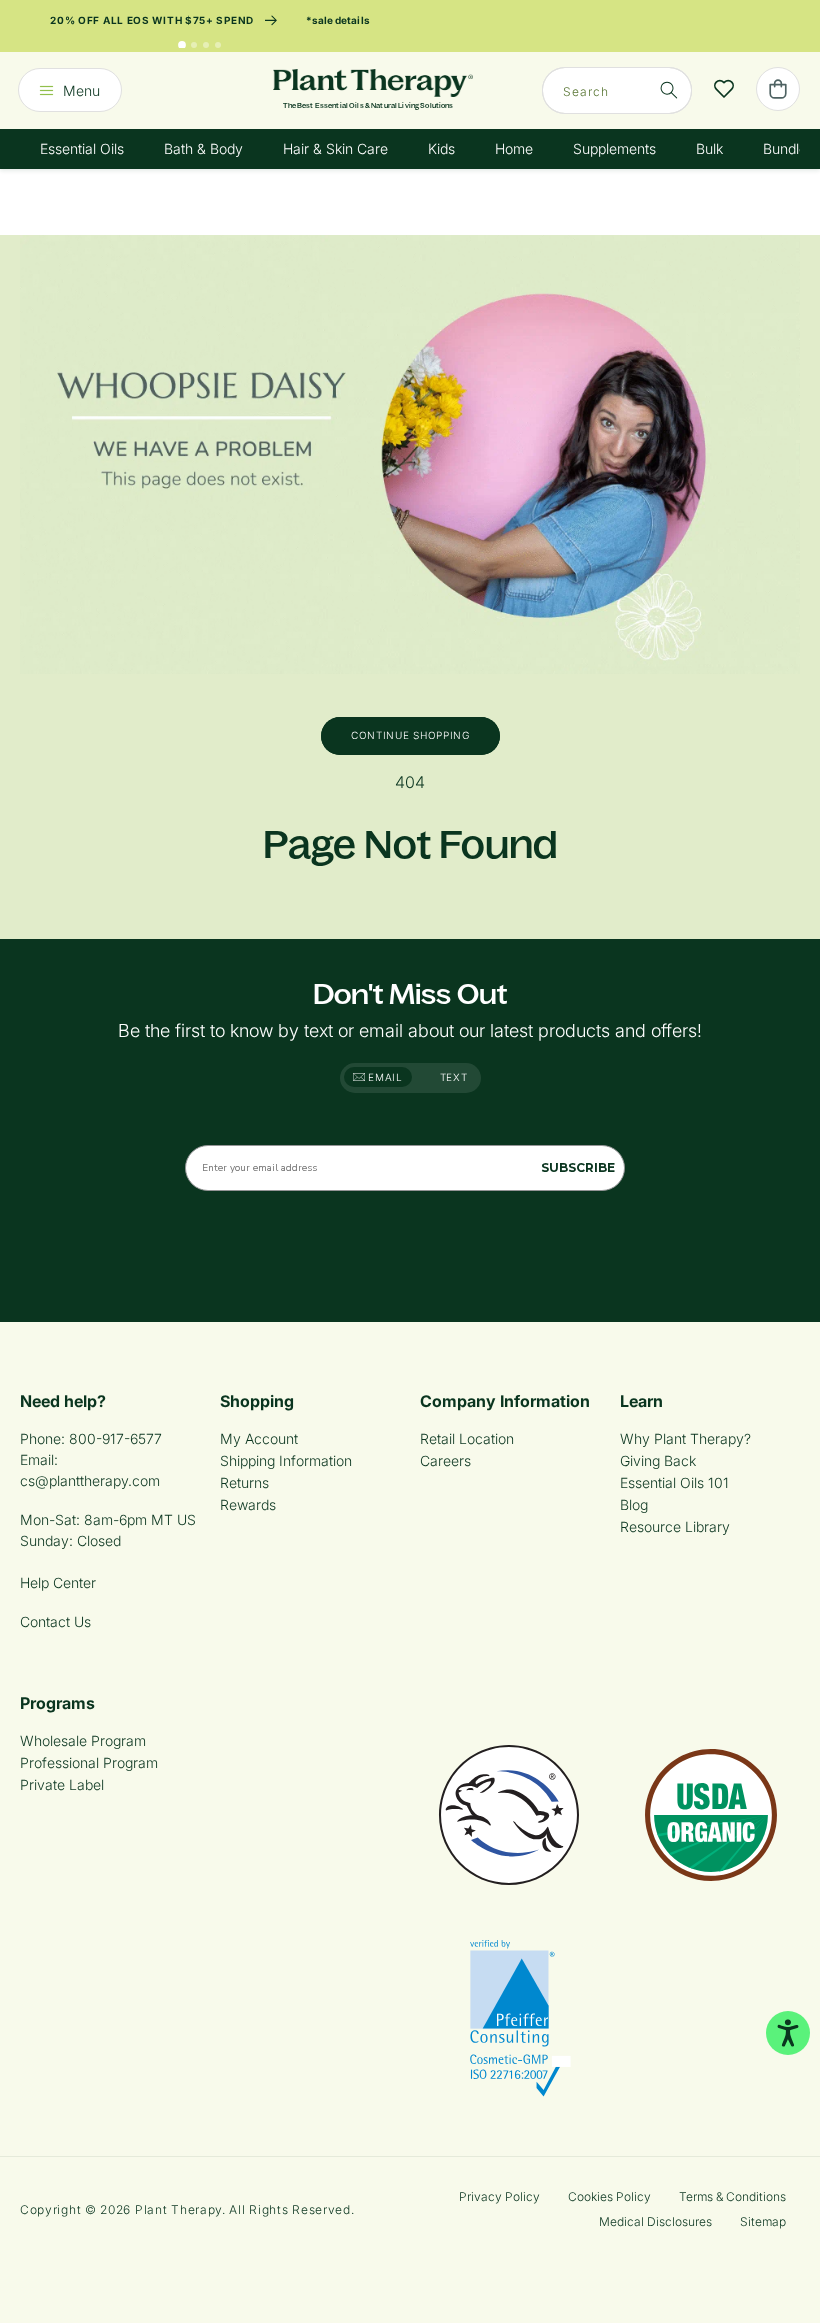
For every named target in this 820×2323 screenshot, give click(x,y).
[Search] (669, 90)
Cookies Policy (609, 2196)
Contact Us (55, 1621)
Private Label (62, 1784)
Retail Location (467, 1438)
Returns (244, 1482)
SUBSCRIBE (578, 1167)
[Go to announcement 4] (218, 45)
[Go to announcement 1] (182, 45)
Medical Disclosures (655, 2221)
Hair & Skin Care (335, 148)
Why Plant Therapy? (685, 1438)
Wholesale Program (83, 1740)
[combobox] (617, 90)
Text (454, 1077)
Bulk (709, 148)
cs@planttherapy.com (90, 1480)
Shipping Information (286, 1460)
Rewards (248, 1504)
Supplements (614, 148)
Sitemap (763, 2221)
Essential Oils (82, 148)
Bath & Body (203, 148)
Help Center (58, 1582)
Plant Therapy (178, 2209)
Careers (445, 1460)
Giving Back (658, 1460)
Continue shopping (410, 735)
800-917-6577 (115, 1438)
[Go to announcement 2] (194, 45)
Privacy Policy (499, 2196)
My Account (259, 1438)
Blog (634, 1504)
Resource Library (675, 1526)
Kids (441, 148)
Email (384, 1077)
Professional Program (89, 1762)
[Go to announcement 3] (206, 45)
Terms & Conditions (732, 2196)
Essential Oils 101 (674, 1482)
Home (514, 148)
